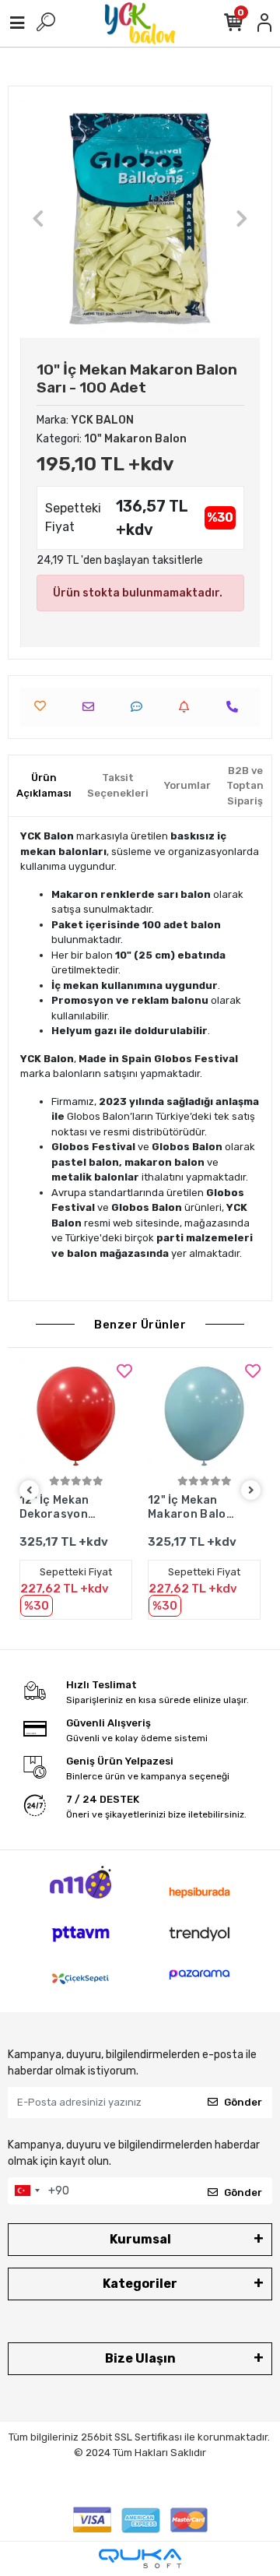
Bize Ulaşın (140, 2358)
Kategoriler (140, 2284)
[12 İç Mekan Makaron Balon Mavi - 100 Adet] (204, 1416)
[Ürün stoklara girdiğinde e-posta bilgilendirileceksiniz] (188, 707)
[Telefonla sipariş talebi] (236, 707)
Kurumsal (140, 2239)
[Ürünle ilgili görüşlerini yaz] (140, 707)
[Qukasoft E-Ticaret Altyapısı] (140, 2558)
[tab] (44, 785)
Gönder (243, 2102)
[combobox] (26, 2191)
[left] (30, 1491)
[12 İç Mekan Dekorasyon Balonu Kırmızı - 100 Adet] (76, 1416)
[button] (38, 218)
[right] (251, 1491)
